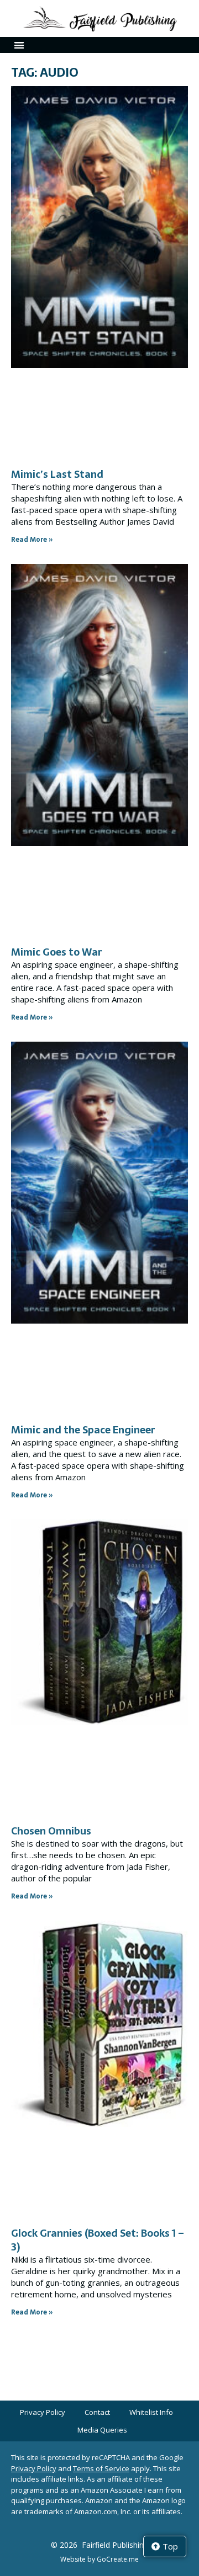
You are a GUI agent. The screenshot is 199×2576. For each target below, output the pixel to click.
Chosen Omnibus (51, 1831)
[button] (19, 45)
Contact (97, 2412)
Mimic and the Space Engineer (83, 1430)
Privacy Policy (43, 2412)
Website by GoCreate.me (99, 2559)
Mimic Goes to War (56, 952)
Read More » (32, 540)
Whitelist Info (151, 2412)
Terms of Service (101, 2468)
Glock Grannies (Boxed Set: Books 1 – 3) (98, 2240)
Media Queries (102, 2430)
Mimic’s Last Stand (57, 474)
